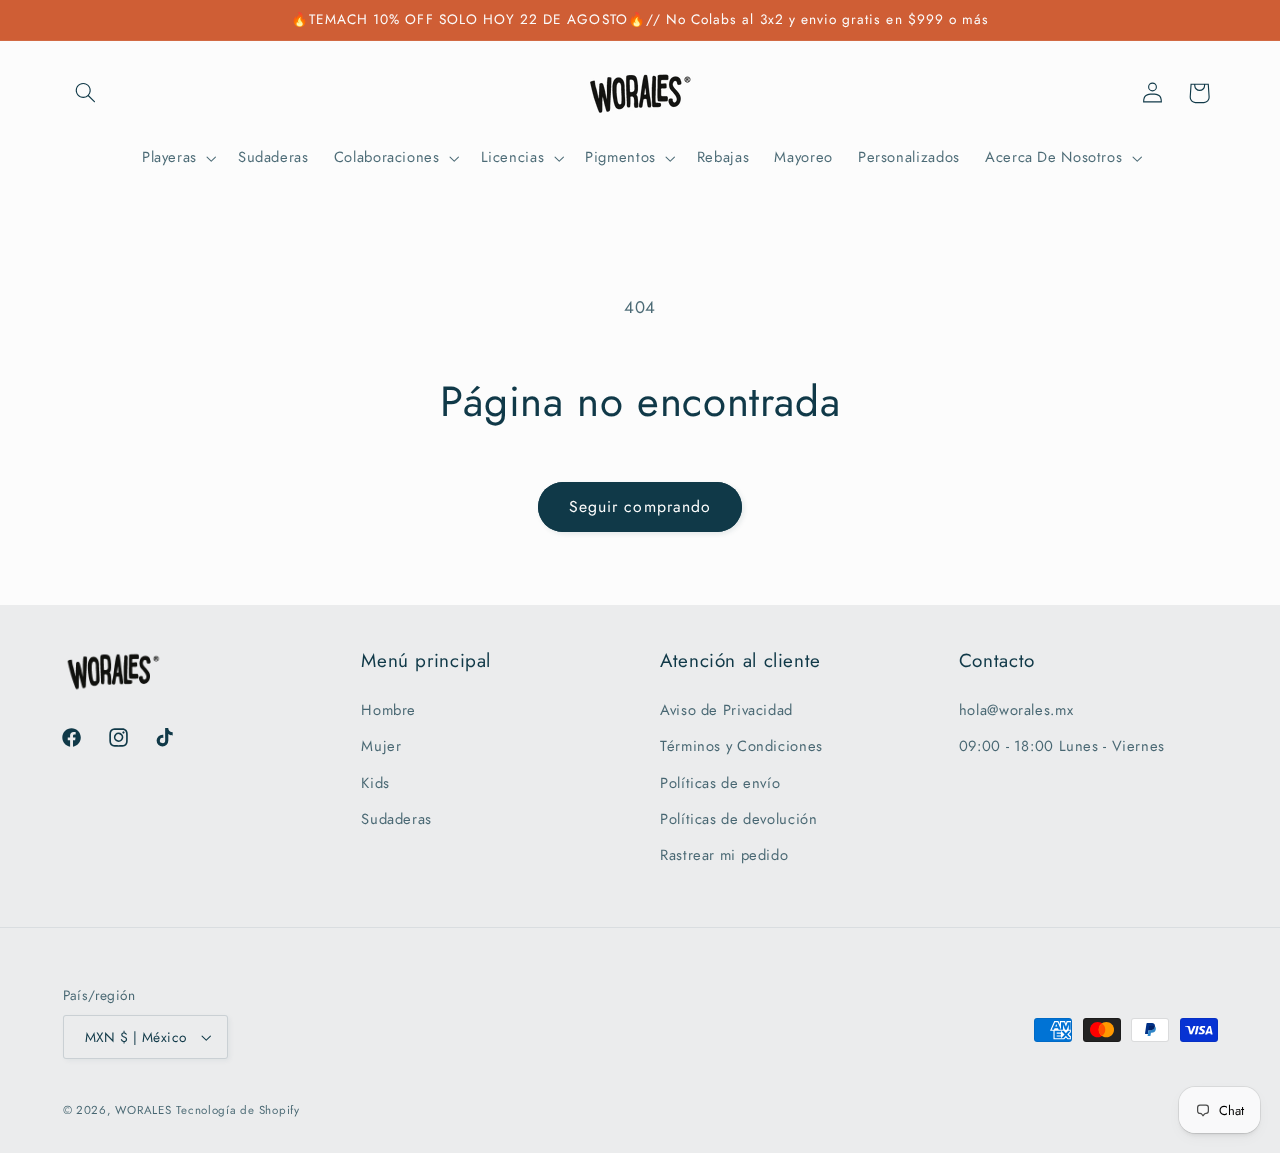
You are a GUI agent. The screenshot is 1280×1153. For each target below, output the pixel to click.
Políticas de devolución (739, 819)
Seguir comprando (640, 506)
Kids (375, 783)
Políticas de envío (720, 783)
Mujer (381, 746)
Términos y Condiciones (741, 746)
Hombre (388, 710)
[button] (86, 93)
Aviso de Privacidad (726, 710)
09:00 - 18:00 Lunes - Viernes (1062, 746)
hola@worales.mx (1016, 710)
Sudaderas (396, 819)
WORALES (143, 1110)
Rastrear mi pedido (724, 855)
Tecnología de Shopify (237, 1110)
